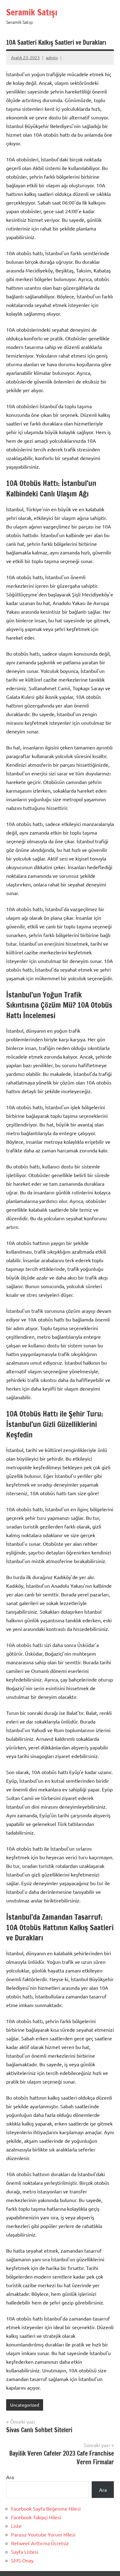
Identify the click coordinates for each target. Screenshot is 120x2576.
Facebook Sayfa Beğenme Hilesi (46, 2508)
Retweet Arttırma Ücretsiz (40, 2543)
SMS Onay (22, 2560)
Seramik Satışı (32, 12)
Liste (16, 2526)
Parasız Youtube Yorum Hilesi (43, 2534)
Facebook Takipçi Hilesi (36, 2517)
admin (52, 57)
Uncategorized (25, 2405)
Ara (10, 2477)
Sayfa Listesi (25, 2552)
